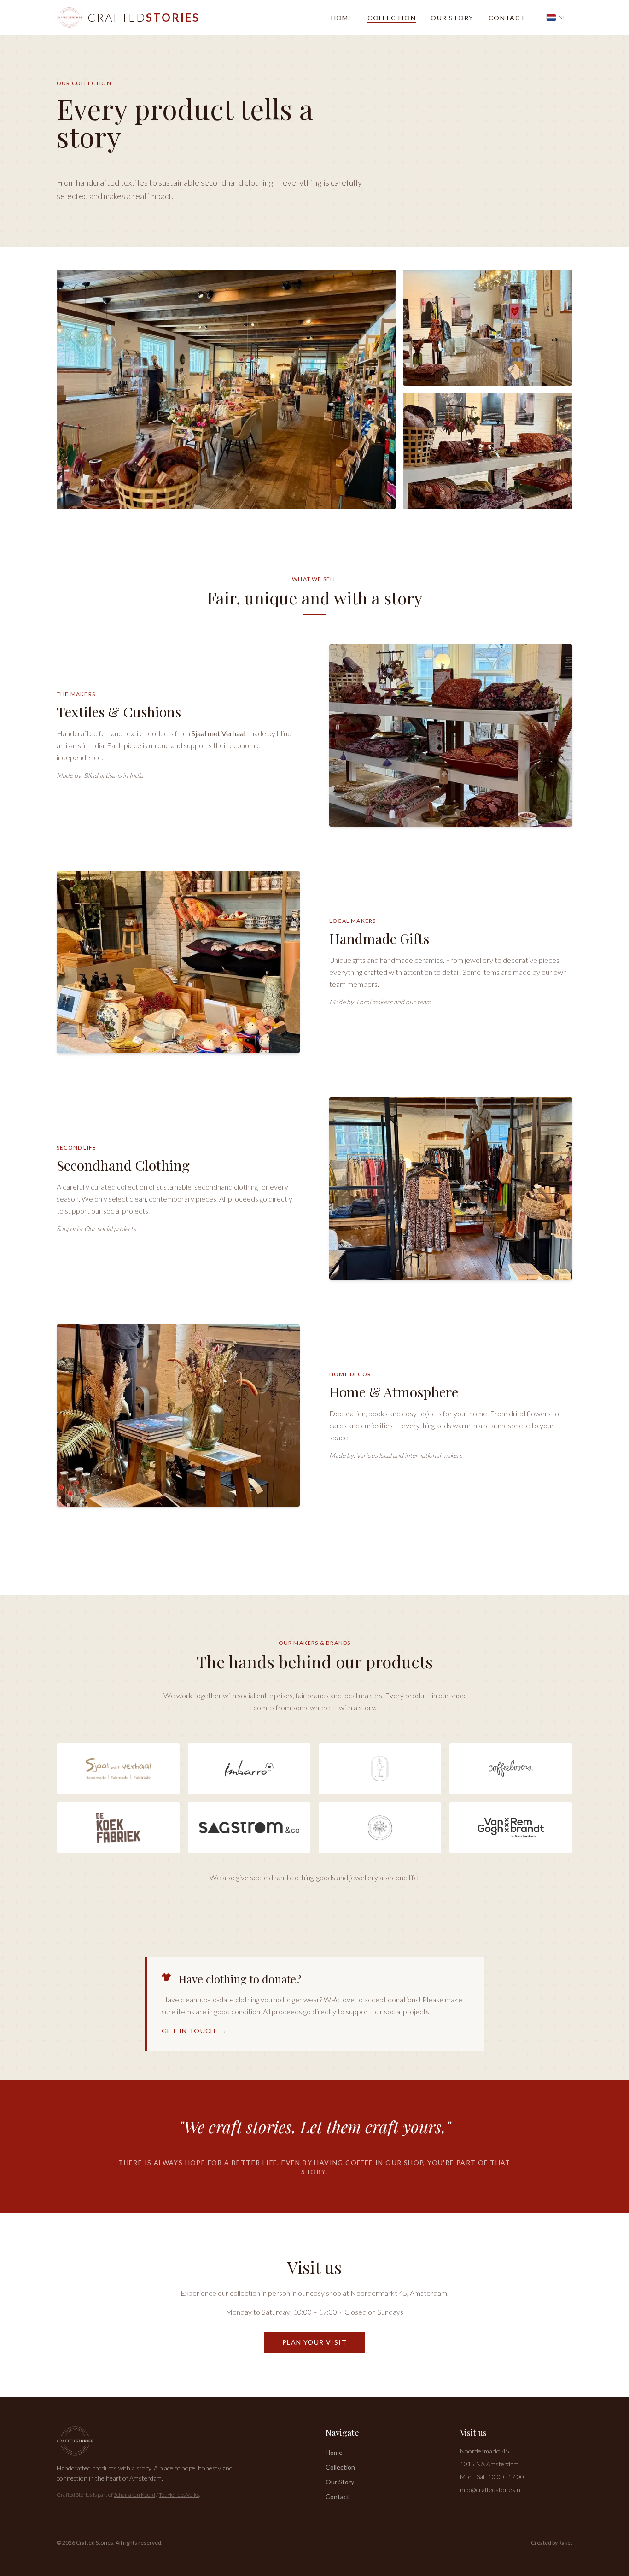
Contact (507, 18)
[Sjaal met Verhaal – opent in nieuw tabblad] (118, 1769)
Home (342, 18)
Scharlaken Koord (134, 2495)
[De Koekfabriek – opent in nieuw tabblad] (118, 1828)
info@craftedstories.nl (491, 2490)
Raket (565, 2543)
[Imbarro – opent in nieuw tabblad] (249, 1769)
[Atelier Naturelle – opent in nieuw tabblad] (380, 1828)
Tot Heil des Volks (179, 2495)
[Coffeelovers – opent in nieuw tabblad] (511, 1769)
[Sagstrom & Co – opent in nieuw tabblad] (249, 1828)
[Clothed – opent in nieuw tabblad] (380, 1769)
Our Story (452, 18)
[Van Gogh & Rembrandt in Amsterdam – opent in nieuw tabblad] (511, 1828)
